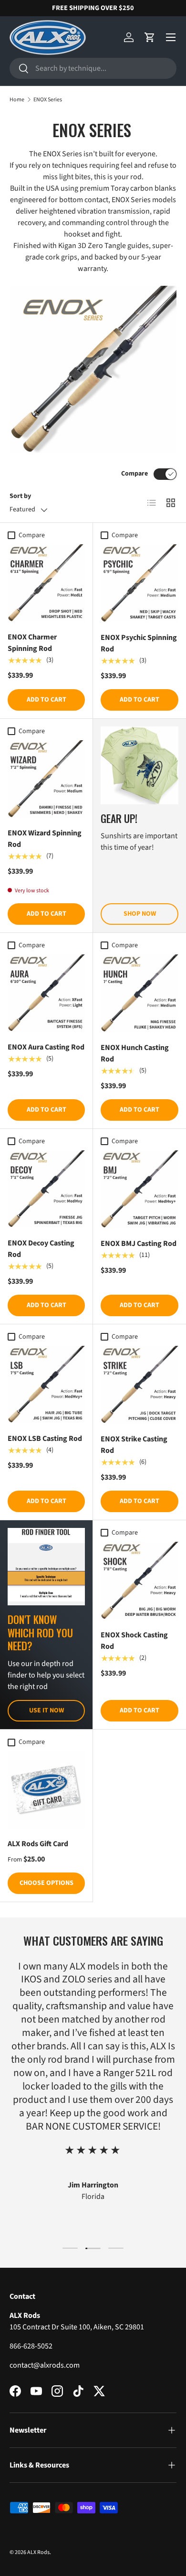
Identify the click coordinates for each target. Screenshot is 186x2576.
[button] (150, 37)
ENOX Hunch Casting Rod (135, 1053)
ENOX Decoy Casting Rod (41, 1249)
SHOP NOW (140, 914)
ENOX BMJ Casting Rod (139, 1244)
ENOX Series (48, 100)
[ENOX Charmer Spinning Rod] (46, 583)
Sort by (20, 496)
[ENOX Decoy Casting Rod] (46, 1189)
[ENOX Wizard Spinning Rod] (46, 779)
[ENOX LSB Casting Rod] (46, 1385)
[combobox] (93, 68)
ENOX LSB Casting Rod (45, 1439)
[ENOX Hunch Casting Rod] (139, 993)
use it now (46, 1710)
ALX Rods (38, 2552)
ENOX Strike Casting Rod (134, 1445)
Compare (134, 474)
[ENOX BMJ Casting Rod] (139, 1189)
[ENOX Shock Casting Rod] (139, 1581)
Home (17, 100)
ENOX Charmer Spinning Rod (32, 643)
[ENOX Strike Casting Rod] (139, 1385)
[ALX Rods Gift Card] (46, 1790)
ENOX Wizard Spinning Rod (45, 839)
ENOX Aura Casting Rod (46, 1047)
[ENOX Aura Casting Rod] (46, 993)
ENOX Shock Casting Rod (134, 1641)
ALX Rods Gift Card (38, 1844)
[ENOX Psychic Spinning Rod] (139, 583)
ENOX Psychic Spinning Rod (139, 643)
